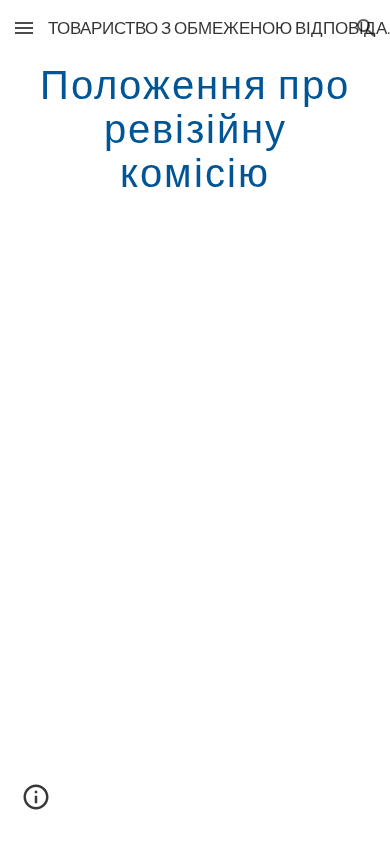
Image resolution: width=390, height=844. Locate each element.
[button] (24, 27)
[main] (195, 128)
